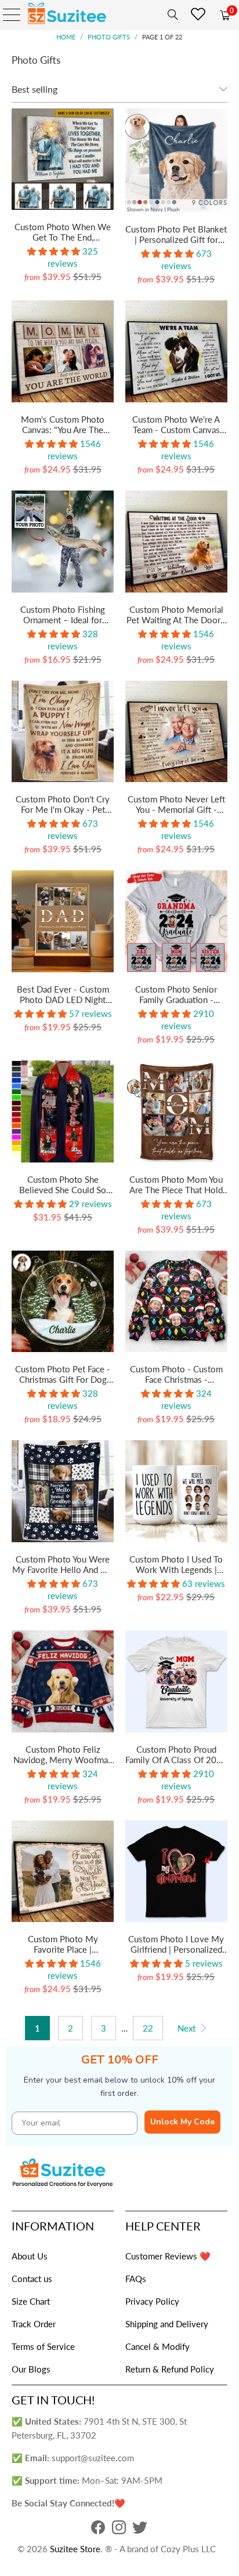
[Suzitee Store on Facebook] (98, 2530)
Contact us (32, 2279)
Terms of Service (43, 2346)
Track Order (34, 2324)
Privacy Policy (152, 2301)
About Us (30, 2256)
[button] (54, 251)
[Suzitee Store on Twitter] (140, 2530)
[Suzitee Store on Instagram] (119, 2530)
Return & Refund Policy (170, 2369)
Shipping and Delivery (167, 2324)
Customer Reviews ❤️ (168, 2256)
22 (148, 2028)
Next (188, 2028)
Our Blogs (31, 2369)
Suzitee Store (75, 2549)
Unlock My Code (182, 2122)
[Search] (171, 14)
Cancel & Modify (157, 2346)
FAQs (136, 2279)
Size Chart (31, 2301)
